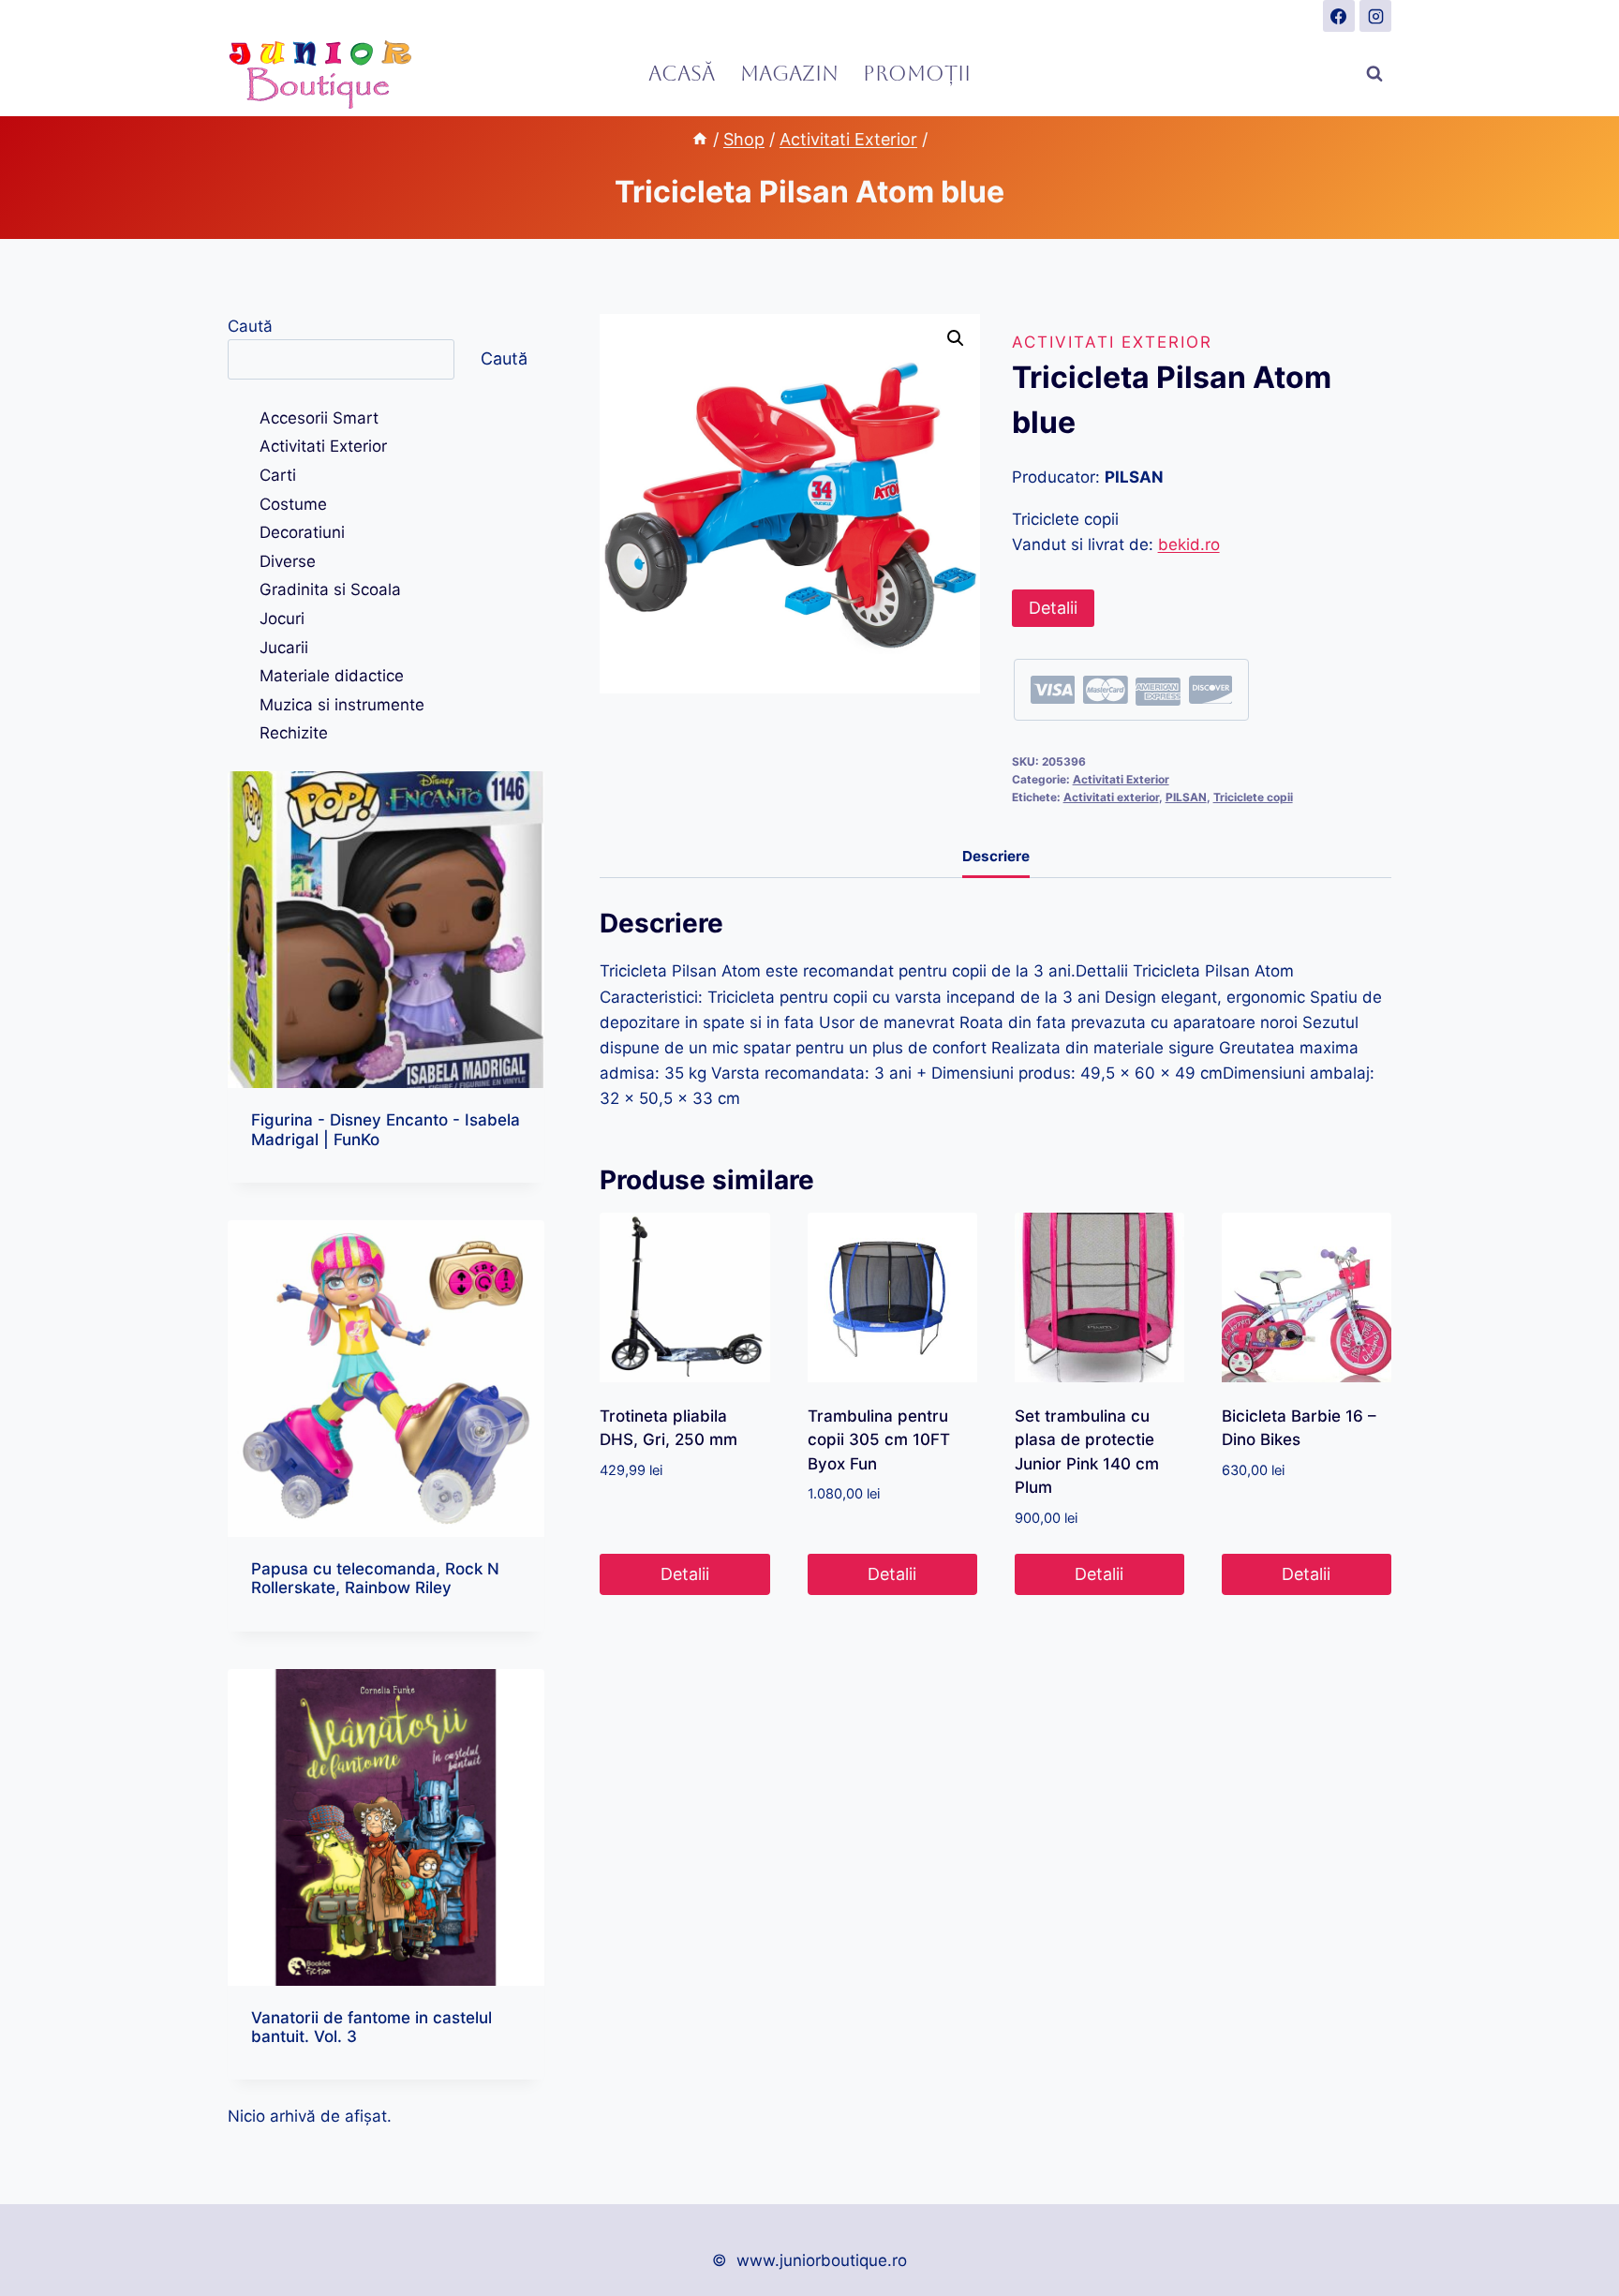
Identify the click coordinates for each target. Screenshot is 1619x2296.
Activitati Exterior (1112, 342)
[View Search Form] (1374, 74)
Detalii (1053, 608)
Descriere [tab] (996, 856)
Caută (250, 326)
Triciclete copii (1253, 797)
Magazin (789, 74)
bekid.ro (1189, 544)
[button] (956, 338)
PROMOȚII (917, 74)
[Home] (700, 139)
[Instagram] (1375, 16)
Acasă (682, 74)
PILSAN (1186, 797)
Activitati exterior (1111, 797)
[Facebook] (1339, 16)
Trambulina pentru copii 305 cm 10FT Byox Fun (879, 1440)
